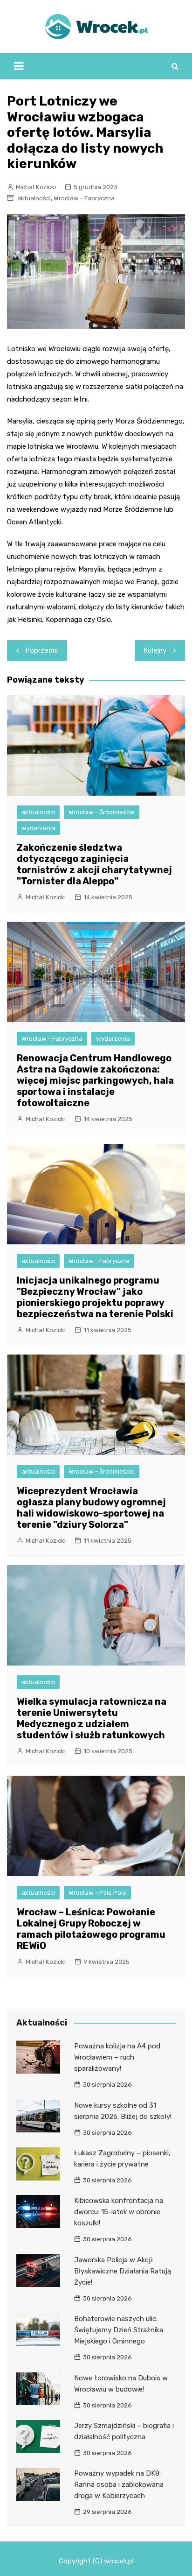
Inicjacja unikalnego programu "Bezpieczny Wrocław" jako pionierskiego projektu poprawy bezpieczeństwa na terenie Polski (95, 1297)
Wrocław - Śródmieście (102, 812)
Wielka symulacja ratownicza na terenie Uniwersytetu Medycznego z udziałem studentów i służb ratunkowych (92, 1718)
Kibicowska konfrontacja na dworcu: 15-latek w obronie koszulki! (119, 2212)
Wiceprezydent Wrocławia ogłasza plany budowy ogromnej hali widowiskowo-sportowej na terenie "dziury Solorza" (91, 1508)
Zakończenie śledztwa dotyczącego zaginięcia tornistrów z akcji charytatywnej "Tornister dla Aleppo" (94, 864)
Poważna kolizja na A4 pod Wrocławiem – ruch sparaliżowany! (117, 2057)
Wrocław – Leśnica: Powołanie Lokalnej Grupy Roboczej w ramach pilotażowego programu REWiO (91, 1929)
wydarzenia (38, 828)
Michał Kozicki (36, 187)
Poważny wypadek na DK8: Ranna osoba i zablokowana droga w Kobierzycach (119, 2484)
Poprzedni (42, 650)
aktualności (34, 198)
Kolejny (155, 650)
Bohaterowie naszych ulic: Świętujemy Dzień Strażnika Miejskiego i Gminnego (119, 2330)
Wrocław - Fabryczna (84, 198)
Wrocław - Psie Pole (97, 1893)
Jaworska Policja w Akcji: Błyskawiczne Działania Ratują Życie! (123, 2271)
